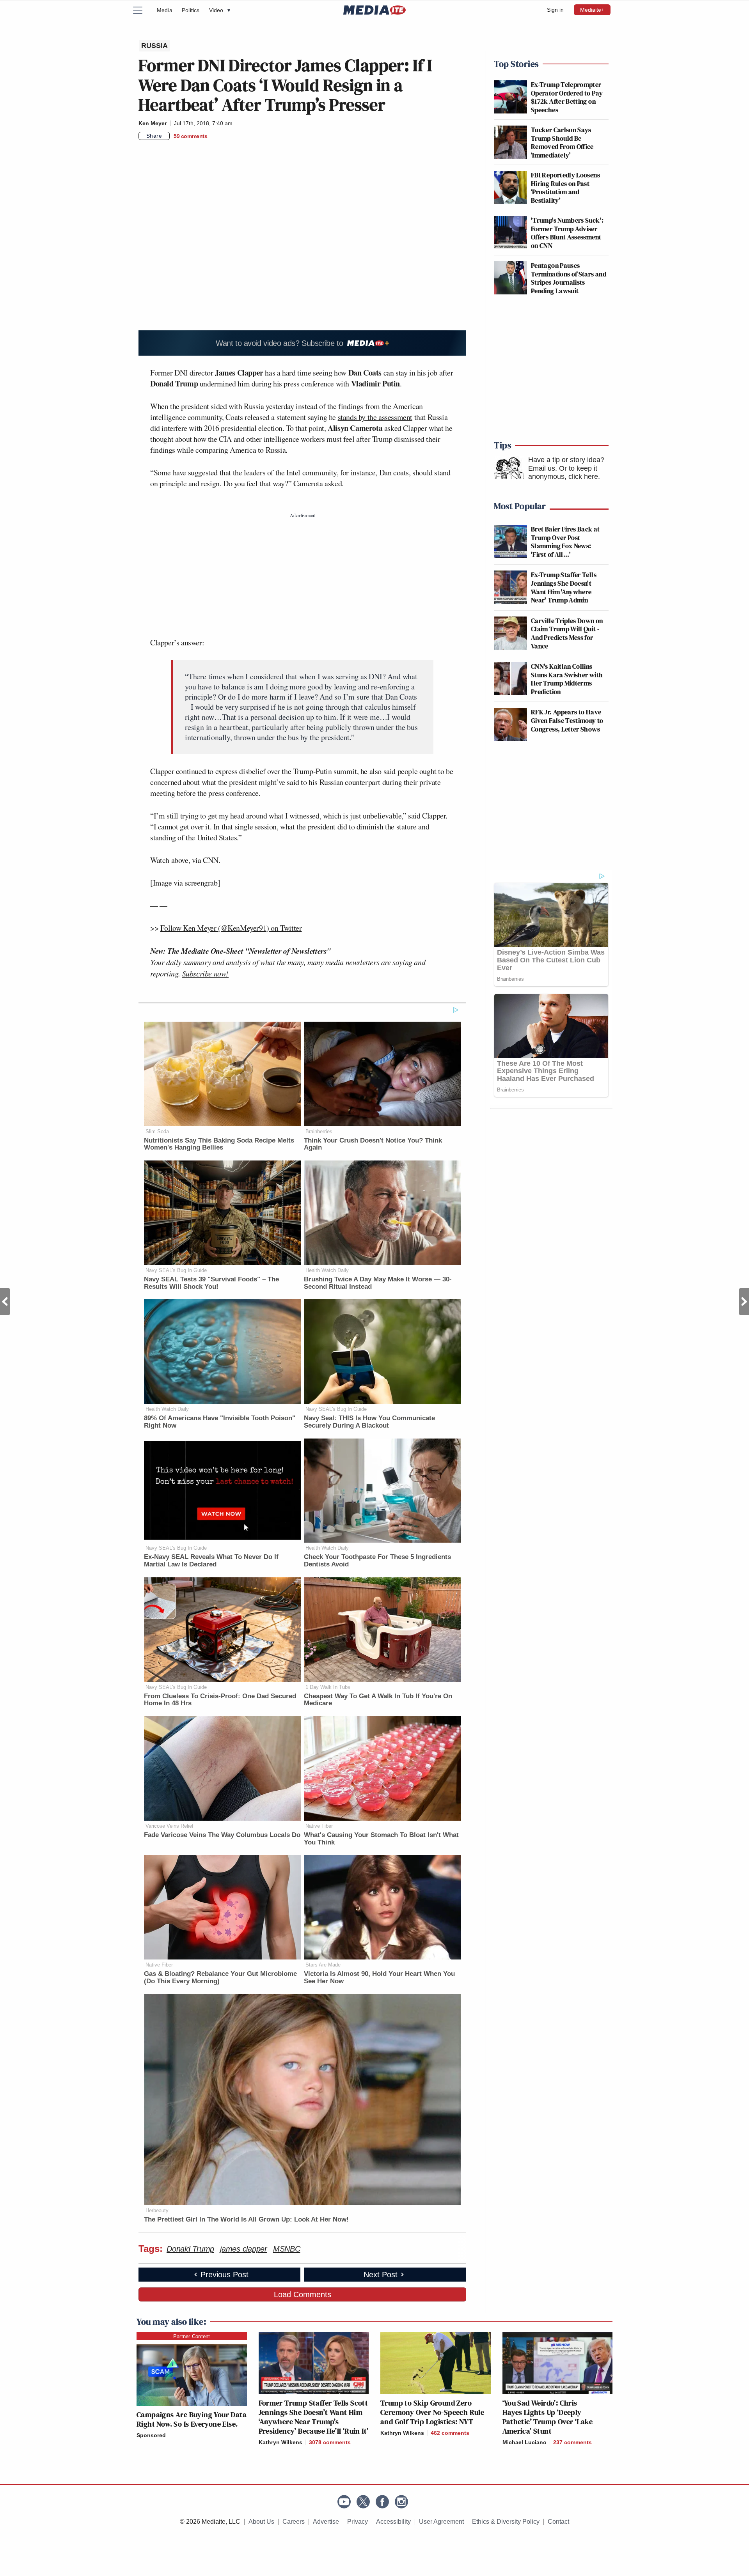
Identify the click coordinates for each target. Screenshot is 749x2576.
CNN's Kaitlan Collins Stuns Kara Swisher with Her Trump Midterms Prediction (567, 679)
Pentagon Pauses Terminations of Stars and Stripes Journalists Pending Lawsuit (569, 278)
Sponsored (151, 2435)
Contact (558, 2522)
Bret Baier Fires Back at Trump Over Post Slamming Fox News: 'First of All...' (565, 542)
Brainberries (319, 1131)
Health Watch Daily (327, 1270)
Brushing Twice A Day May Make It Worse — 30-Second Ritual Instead (378, 1283)
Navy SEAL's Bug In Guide (176, 1270)
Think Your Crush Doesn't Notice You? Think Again (373, 1144)
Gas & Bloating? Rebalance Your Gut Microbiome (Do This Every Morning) (220, 1977)
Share (154, 136)
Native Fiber (319, 1826)
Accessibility (393, 2522)
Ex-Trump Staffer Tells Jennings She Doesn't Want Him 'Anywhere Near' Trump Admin (564, 587)
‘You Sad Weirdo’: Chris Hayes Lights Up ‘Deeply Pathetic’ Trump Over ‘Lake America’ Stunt (548, 2417)
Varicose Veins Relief (170, 1826)
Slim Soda (157, 1131)
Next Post (744, 1302)
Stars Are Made (323, 1965)
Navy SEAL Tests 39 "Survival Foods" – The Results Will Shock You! (211, 1283)
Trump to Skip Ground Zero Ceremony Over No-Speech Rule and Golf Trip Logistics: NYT (432, 2412)
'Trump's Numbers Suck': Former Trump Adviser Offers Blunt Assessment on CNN (567, 233)
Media (165, 10)
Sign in (555, 10)
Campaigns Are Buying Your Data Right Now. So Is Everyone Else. (192, 2419)
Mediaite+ (592, 10)
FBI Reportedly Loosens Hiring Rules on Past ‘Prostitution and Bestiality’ (565, 188)
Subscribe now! (205, 973)
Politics (191, 10)
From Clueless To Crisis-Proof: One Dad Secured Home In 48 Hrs (220, 1700)
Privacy (358, 2522)
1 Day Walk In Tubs (328, 1687)
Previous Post (5, 1302)
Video (220, 10)
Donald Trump (190, 2249)
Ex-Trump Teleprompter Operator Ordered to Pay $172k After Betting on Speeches (567, 97)
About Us (261, 2522)
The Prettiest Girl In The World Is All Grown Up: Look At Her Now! (246, 2219)
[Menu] (142, 10)
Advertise (326, 2522)
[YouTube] (344, 2502)
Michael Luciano (524, 2442)
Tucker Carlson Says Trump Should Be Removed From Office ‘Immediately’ (562, 142)
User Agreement (441, 2522)
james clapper (244, 2249)
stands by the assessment (375, 417)
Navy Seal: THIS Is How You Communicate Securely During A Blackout (369, 1422)
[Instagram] (401, 2502)
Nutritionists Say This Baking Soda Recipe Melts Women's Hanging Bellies (219, 1144)
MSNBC (287, 2249)
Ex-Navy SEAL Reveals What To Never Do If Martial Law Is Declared (211, 1561)
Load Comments (303, 2294)
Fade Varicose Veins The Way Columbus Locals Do (222, 1835)
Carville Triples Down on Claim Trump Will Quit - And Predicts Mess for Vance (567, 633)
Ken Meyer (153, 123)
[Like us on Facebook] (382, 2502)
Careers (294, 2522)
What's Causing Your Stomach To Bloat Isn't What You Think (381, 1839)
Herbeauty (157, 2210)
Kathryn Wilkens (280, 2442)
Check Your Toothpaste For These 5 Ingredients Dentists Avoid (377, 1561)
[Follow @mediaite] (363, 2502)
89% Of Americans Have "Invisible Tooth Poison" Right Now (220, 1422)
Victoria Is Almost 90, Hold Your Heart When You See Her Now (379, 1977)
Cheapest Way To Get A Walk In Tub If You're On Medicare (378, 1700)
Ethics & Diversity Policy (506, 2522)
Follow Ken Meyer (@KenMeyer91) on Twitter (231, 928)
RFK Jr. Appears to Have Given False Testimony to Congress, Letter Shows (567, 720)
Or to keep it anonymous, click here (563, 473)
